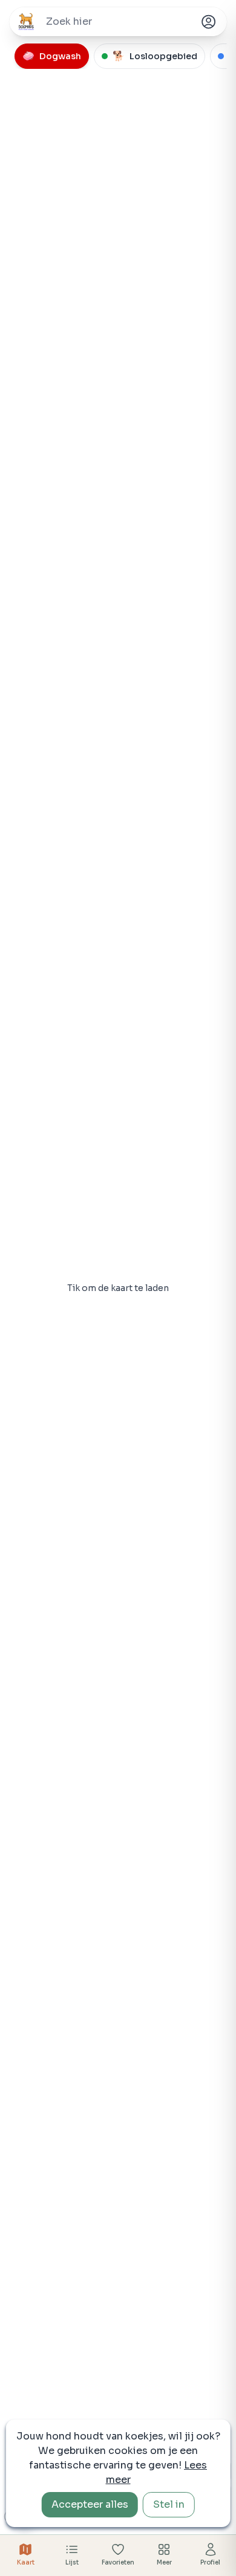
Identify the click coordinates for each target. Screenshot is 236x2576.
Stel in (169, 2504)
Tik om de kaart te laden (118, 1288)
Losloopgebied (155, 56)
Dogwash (52, 56)
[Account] (208, 22)
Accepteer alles (90, 2504)
